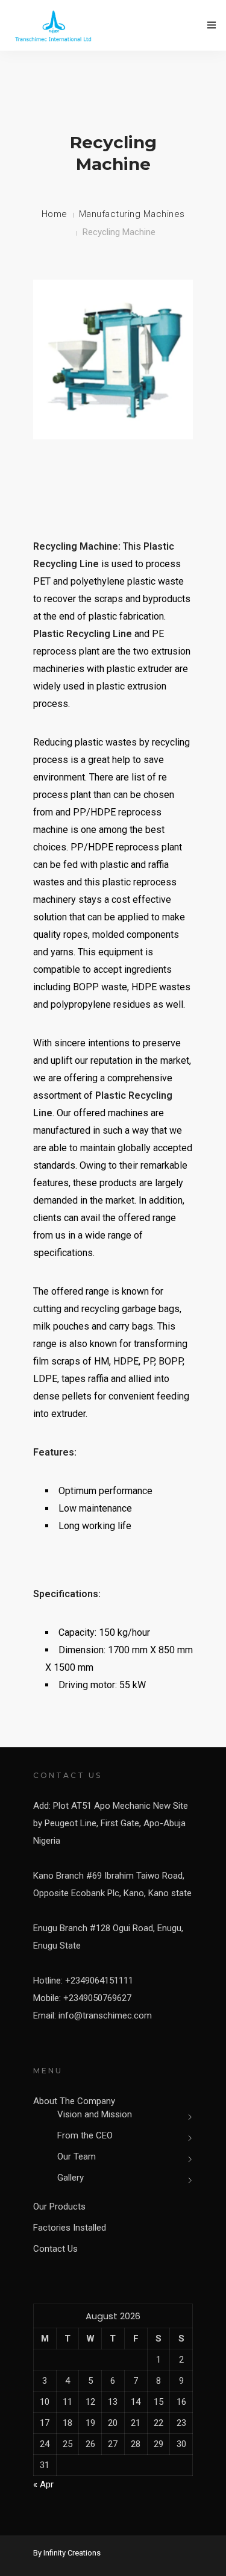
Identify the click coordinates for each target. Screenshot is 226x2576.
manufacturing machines (132, 214)
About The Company (74, 2101)
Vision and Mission (95, 2114)
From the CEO (85, 2135)
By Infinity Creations (67, 2553)
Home (55, 214)
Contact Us (55, 2249)
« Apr (43, 2484)
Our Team (77, 2157)
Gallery (71, 2178)
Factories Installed (70, 2228)
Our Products (59, 2207)
